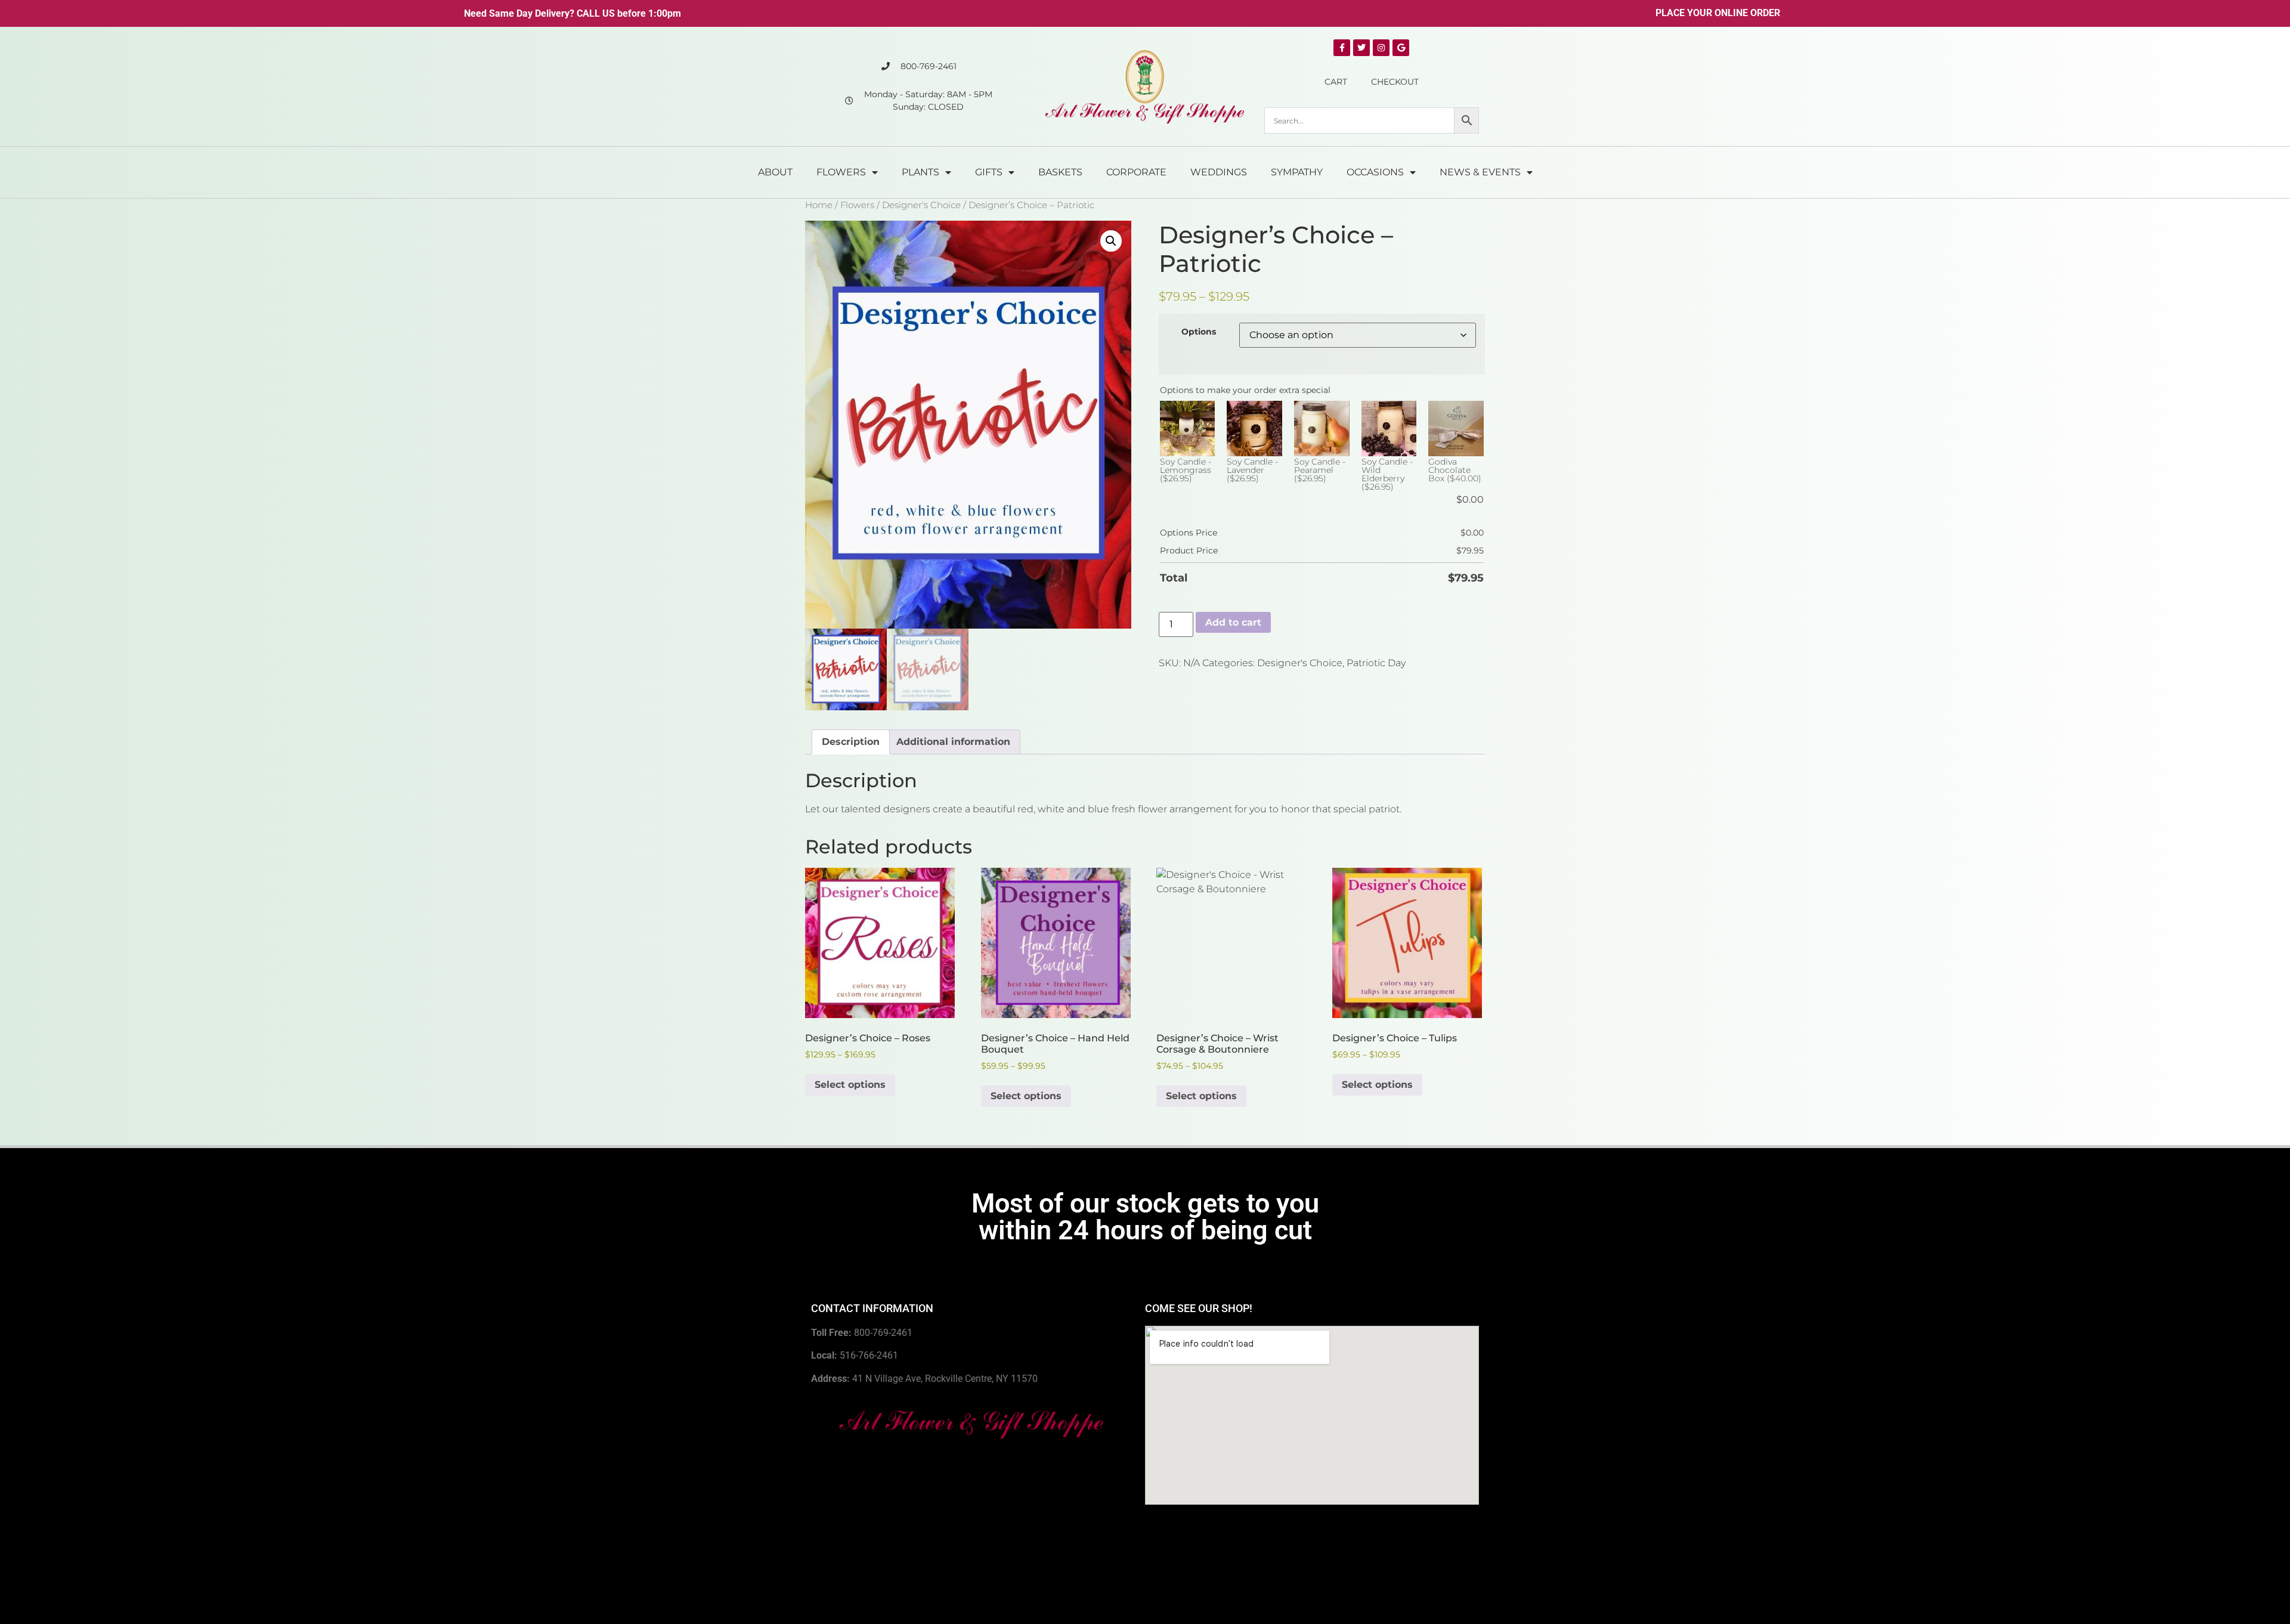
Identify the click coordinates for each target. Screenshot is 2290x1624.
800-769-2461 (883, 1333)
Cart (1336, 82)
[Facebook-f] (1342, 48)
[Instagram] (1381, 48)
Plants (920, 172)
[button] (1111, 241)
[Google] (1401, 48)
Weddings (1219, 172)
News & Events (1480, 172)
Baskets (1060, 172)
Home (819, 205)
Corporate (1136, 172)
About (775, 172)
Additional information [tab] (953, 742)
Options (1199, 332)
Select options (850, 1085)
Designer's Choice (921, 205)
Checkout (1395, 82)
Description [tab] (851, 742)
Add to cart (1233, 622)
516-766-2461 (869, 1355)
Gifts (989, 172)
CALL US (596, 13)
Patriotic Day (1376, 663)
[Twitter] (1361, 48)
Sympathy (1297, 172)
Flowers (841, 172)
